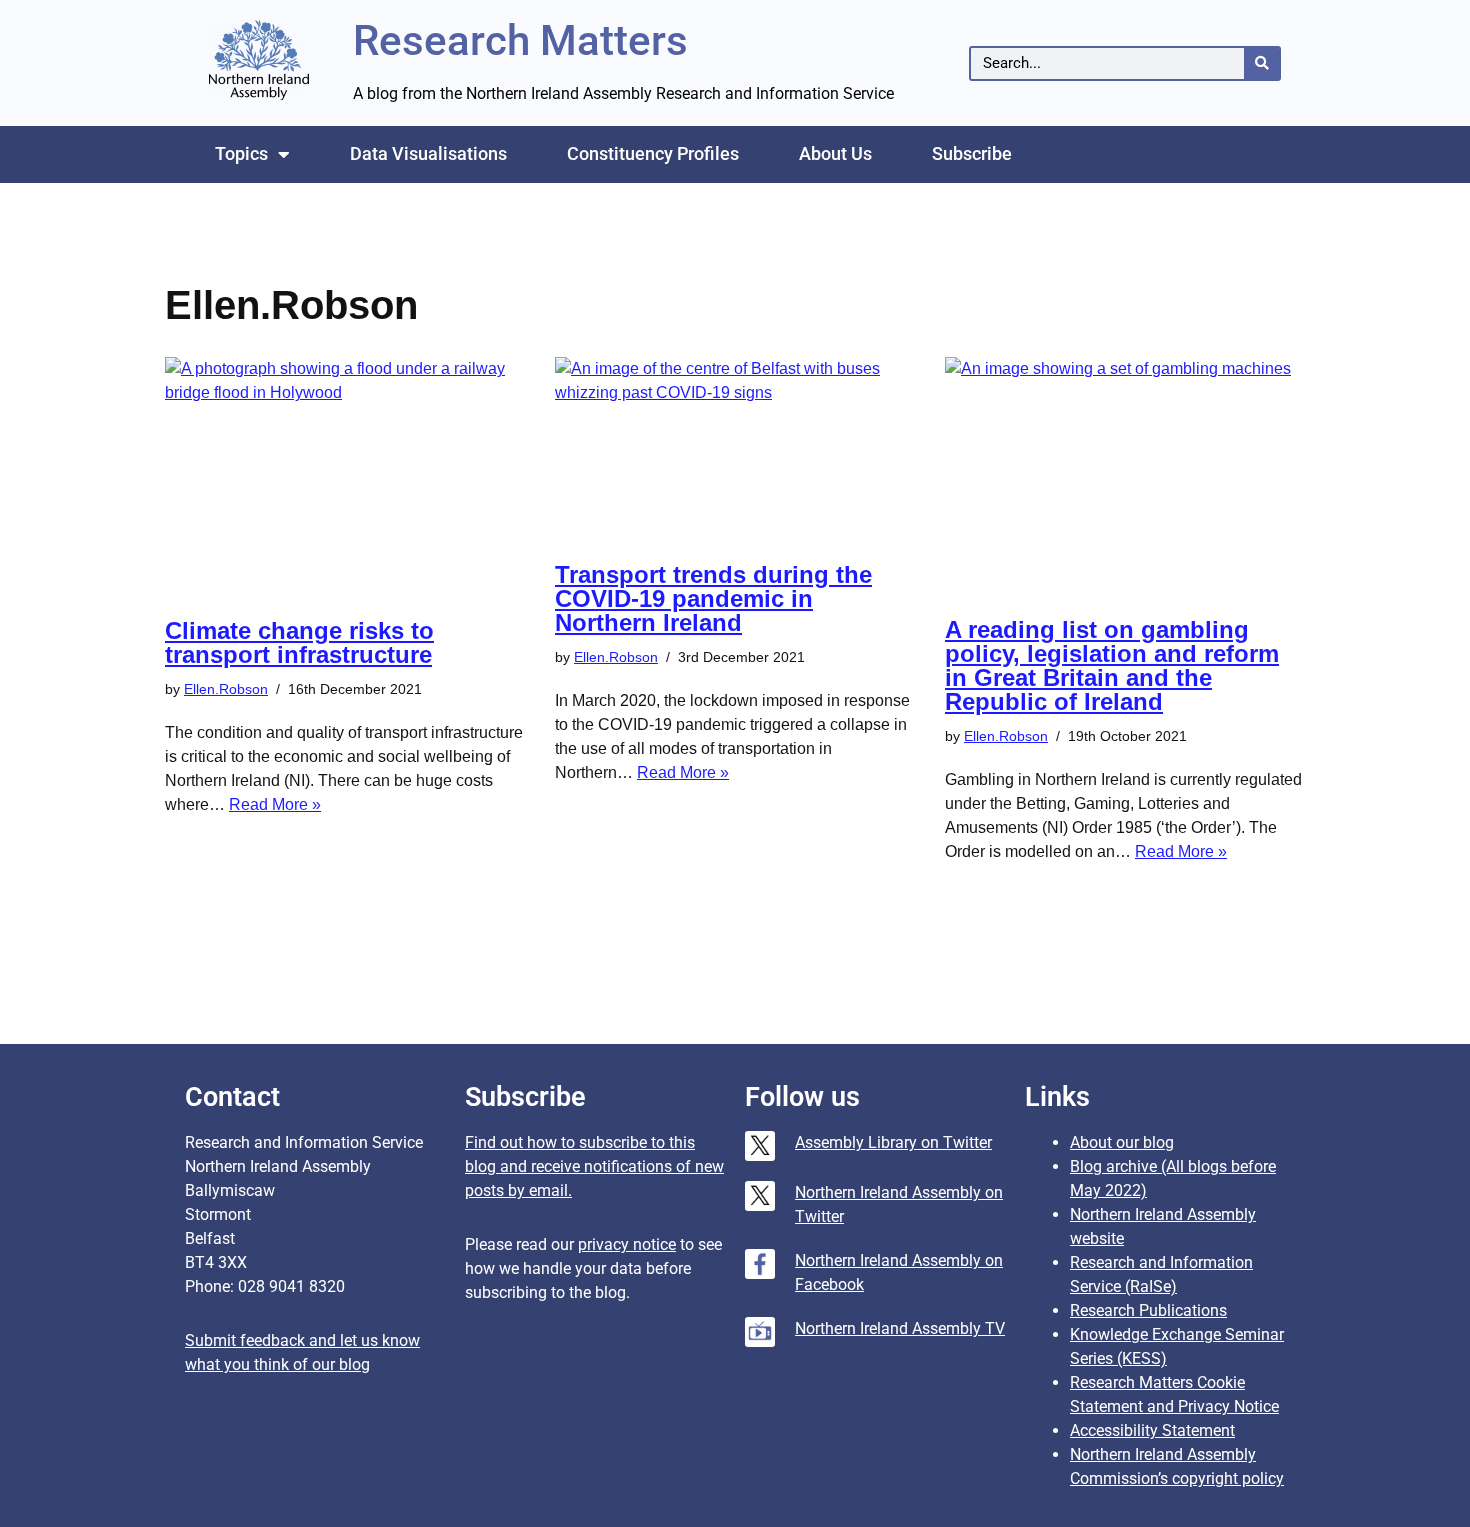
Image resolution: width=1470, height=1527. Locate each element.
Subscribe (972, 153)
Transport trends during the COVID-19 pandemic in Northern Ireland (713, 598)
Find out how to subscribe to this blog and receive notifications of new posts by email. (594, 1166)
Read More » (275, 804)
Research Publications (1148, 1310)
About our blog (1122, 1142)
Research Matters (520, 40)
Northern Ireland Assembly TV (900, 1328)
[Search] (1261, 63)
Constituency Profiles (653, 153)
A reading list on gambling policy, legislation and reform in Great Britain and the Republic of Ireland (1112, 665)
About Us (835, 153)
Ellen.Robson (226, 689)
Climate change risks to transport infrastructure (299, 642)
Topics (241, 153)
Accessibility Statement (1152, 1430)
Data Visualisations (428, 153)
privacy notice (627, 1244)
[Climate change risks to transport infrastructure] (345, 477)
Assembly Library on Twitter (893, 1142)
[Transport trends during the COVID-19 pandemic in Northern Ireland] (735, 449)
